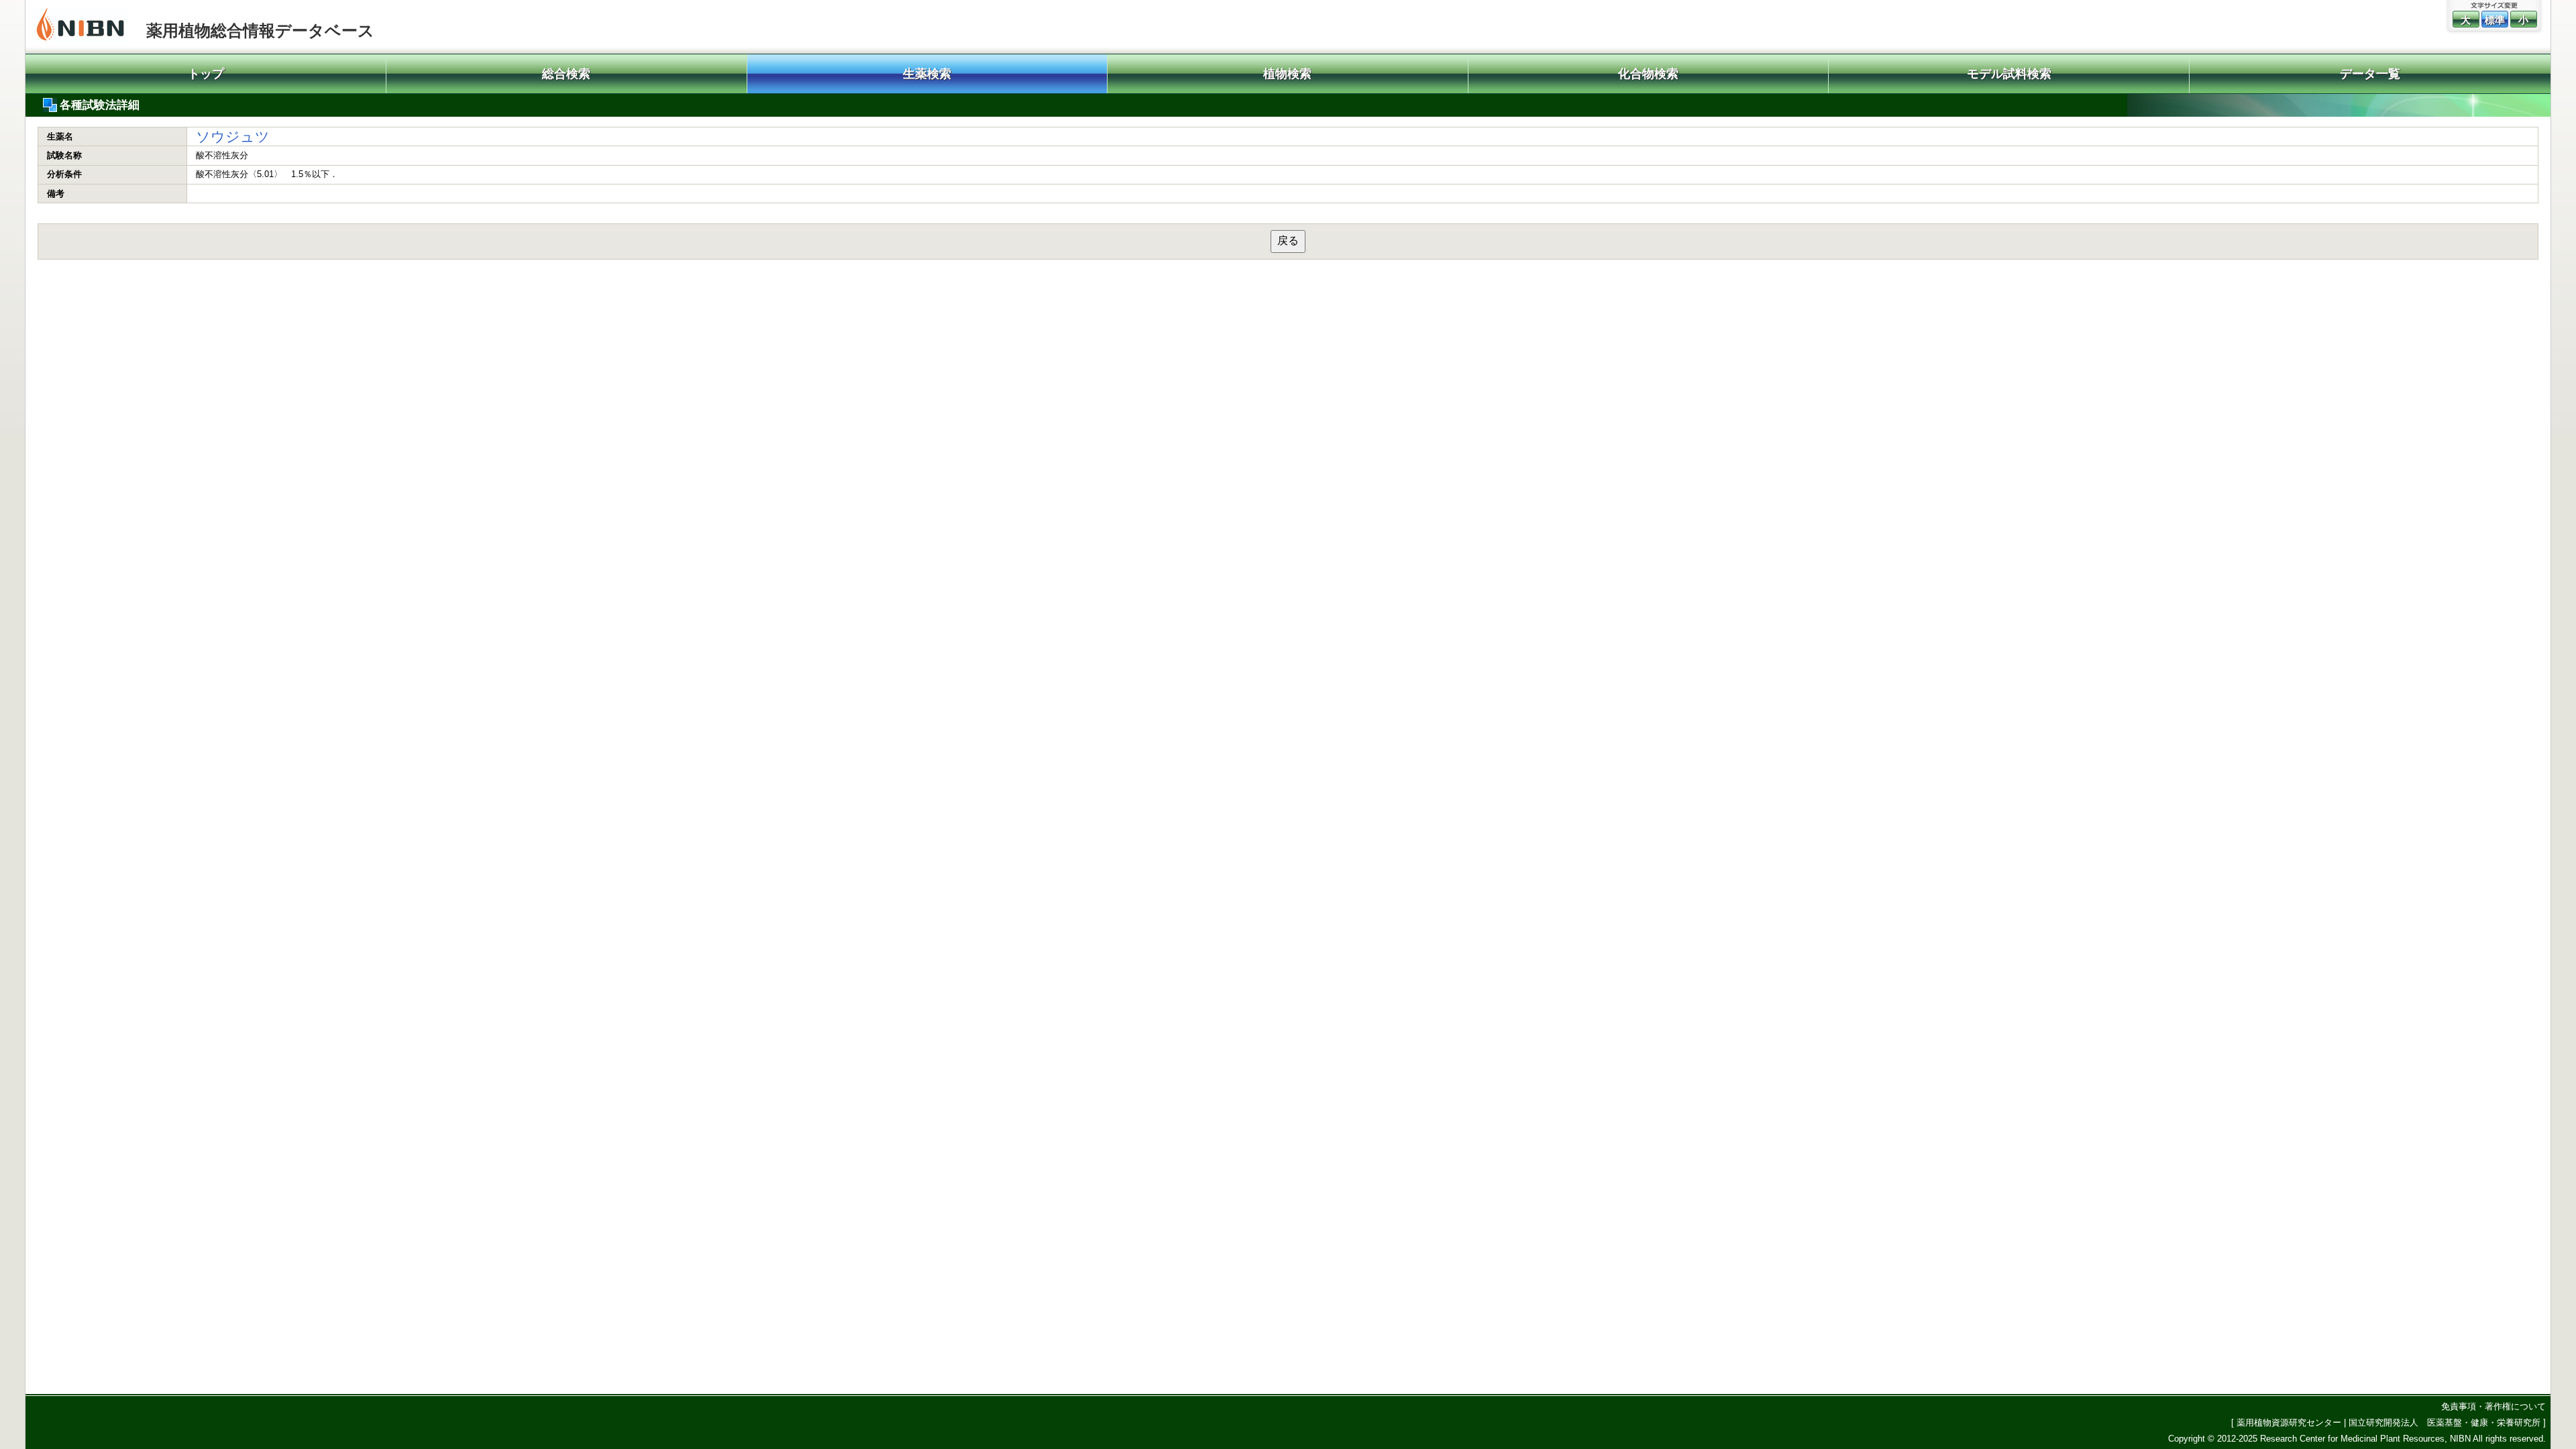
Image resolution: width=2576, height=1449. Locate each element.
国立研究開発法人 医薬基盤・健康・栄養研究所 (2445, 1423)
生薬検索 (927, 74)
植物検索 (1287, 74)
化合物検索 (1648, 74)
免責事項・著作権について (2493, 1406)
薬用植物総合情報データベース (260, 31)
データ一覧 (2370, 74)
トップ (206, 74)
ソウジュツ (233, 137)
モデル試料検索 (2009, 74)
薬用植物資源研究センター (2289, 1423)
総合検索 (566, 74)
